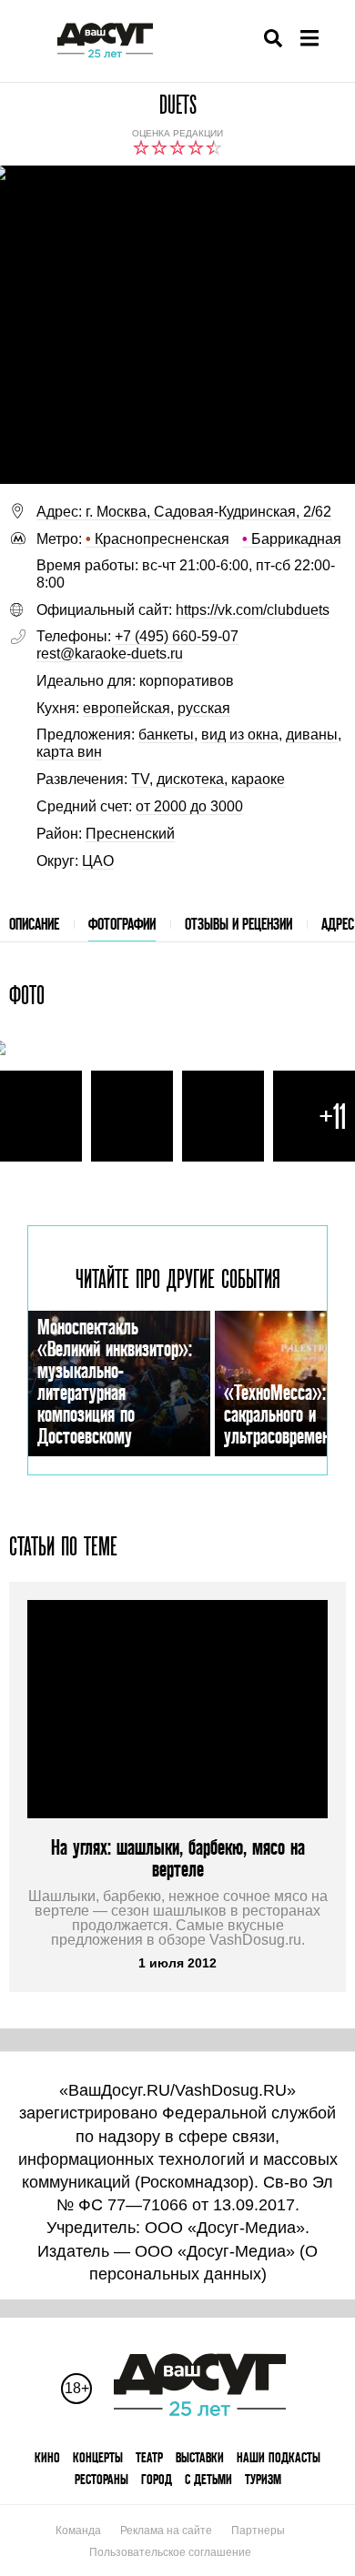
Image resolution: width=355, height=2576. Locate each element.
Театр (149, 2457)
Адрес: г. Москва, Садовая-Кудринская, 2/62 (184, 512)
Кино (47, 2457)
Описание (34, 924)
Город (157, 2479)
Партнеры (258, 2531)
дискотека (190, 779)
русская (204, 708)
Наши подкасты (279, 2457)
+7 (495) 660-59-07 (177, 636)
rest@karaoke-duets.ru (110, 654)
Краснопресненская (157, 539)
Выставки (200, 2457)
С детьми (208, 2479)
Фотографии (122, 924)
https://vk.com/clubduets (253, 610)
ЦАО (98, 861)
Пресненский (130, 834)
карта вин (69, 752)
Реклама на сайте (166, 2531)
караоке (258, 779)
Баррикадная (292, 539)
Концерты (98, 2457)
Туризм (263, 2479)
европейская (127, 708)
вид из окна (240, 735)
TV (140, 779)
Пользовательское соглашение (170, 2552)
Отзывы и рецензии (238, 924)
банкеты (166, 735)
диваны (312, 735)
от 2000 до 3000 (189, 806)
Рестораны (101, 2479)
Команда (78, 2531)
